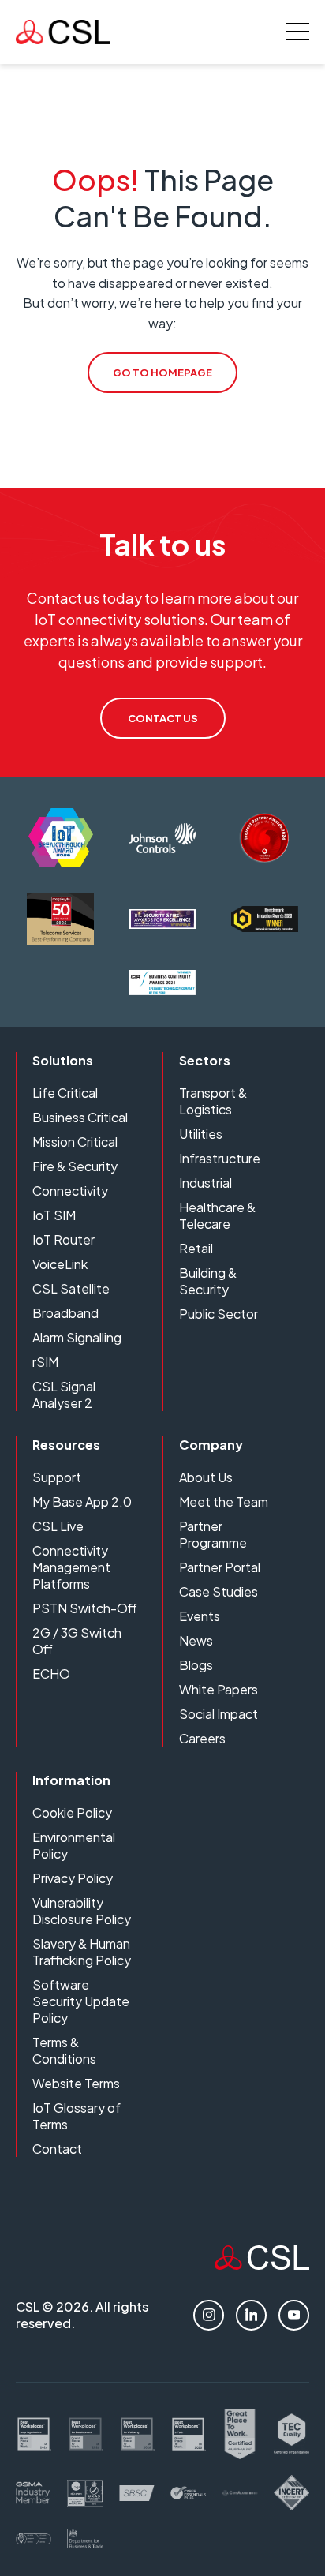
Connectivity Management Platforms (71, 1567)
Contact (57, 2149)
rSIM (45, 1362)
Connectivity (70, 1191)
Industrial (205, 1183)
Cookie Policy (72, 1812)
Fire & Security (75, 1166)
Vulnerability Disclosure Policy (82, 1911)
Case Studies (219, 1591)
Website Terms (76, 2083)
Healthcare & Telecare (217, 1215)
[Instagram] (209, 2315)
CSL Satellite (71, 1288)
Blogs (196, 1665)
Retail (196, 1248)
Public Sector (219, 1314)
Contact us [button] (163, 718)
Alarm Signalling (77, 1337)
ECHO (51, 1674)
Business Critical (80, 1117)
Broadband (65, 1313)
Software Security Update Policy (81, 2001)
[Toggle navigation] (297, 32)
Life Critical (65, 1093)
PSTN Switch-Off (85, 1608)
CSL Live (58, 1526)
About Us (206, 1477)
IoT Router (64, 1239)
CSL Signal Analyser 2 (64, 1395)
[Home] (262, 2265)
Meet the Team (224, 1501)
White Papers (219, 1689)
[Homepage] (63, 32)
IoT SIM (54, 1215)
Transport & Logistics (213, 1101)
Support (57, 1477)
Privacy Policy (73, 1878)
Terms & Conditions (64, 2050)
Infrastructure (220, 1158)
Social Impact (219, 1714)
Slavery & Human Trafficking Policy (82, 1952)
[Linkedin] (251, 2315)
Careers (202, 1738)
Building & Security (208, 1281)
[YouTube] (294, 2315)
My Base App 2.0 (82, 1501)
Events (200, 1616)
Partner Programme (213, 1534)
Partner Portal (220, 1567)
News (196, 1640)
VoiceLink (60, 1264)
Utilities (201, 1134)
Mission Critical (75, 1142)
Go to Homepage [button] (162, 373)
